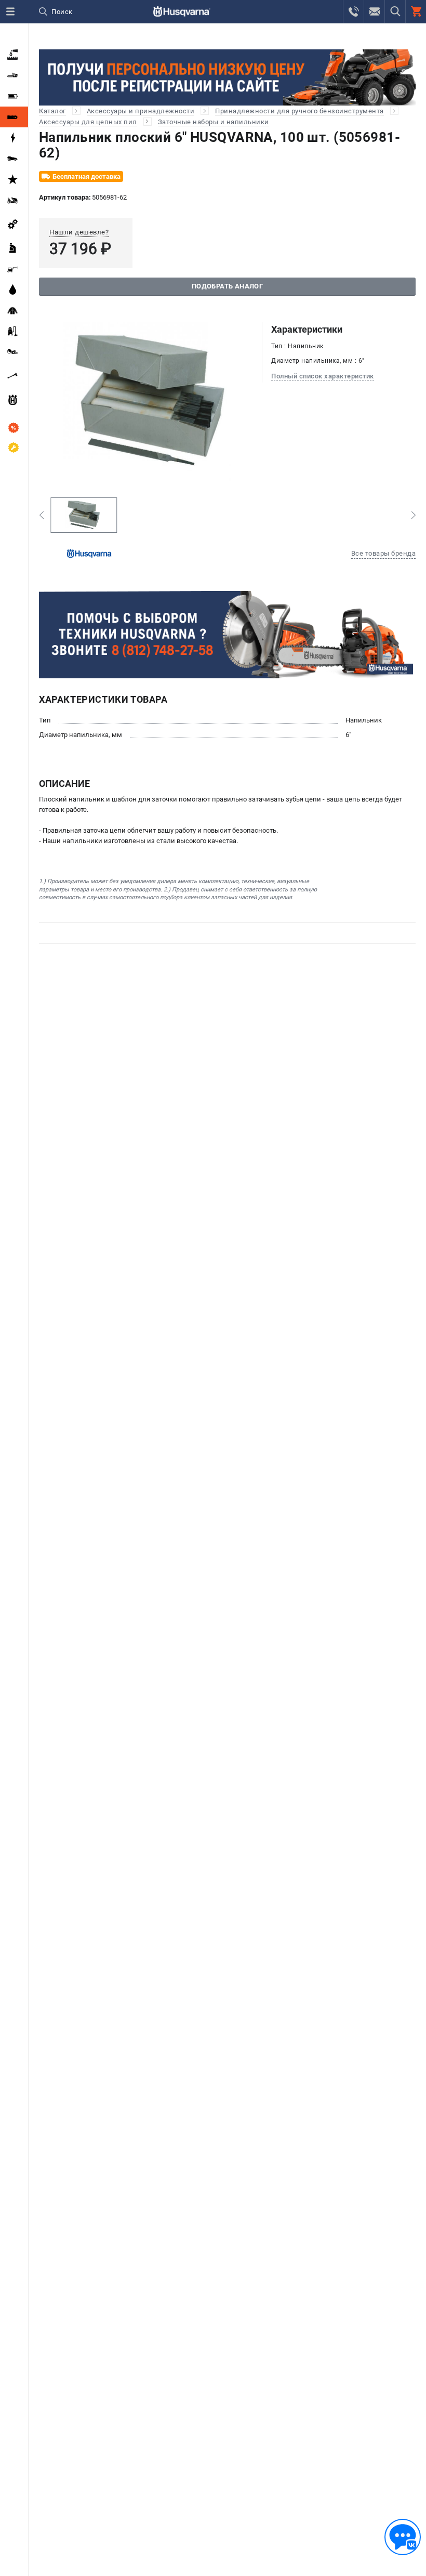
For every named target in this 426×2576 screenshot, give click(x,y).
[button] (41, 515)
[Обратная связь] (403, 2537)
